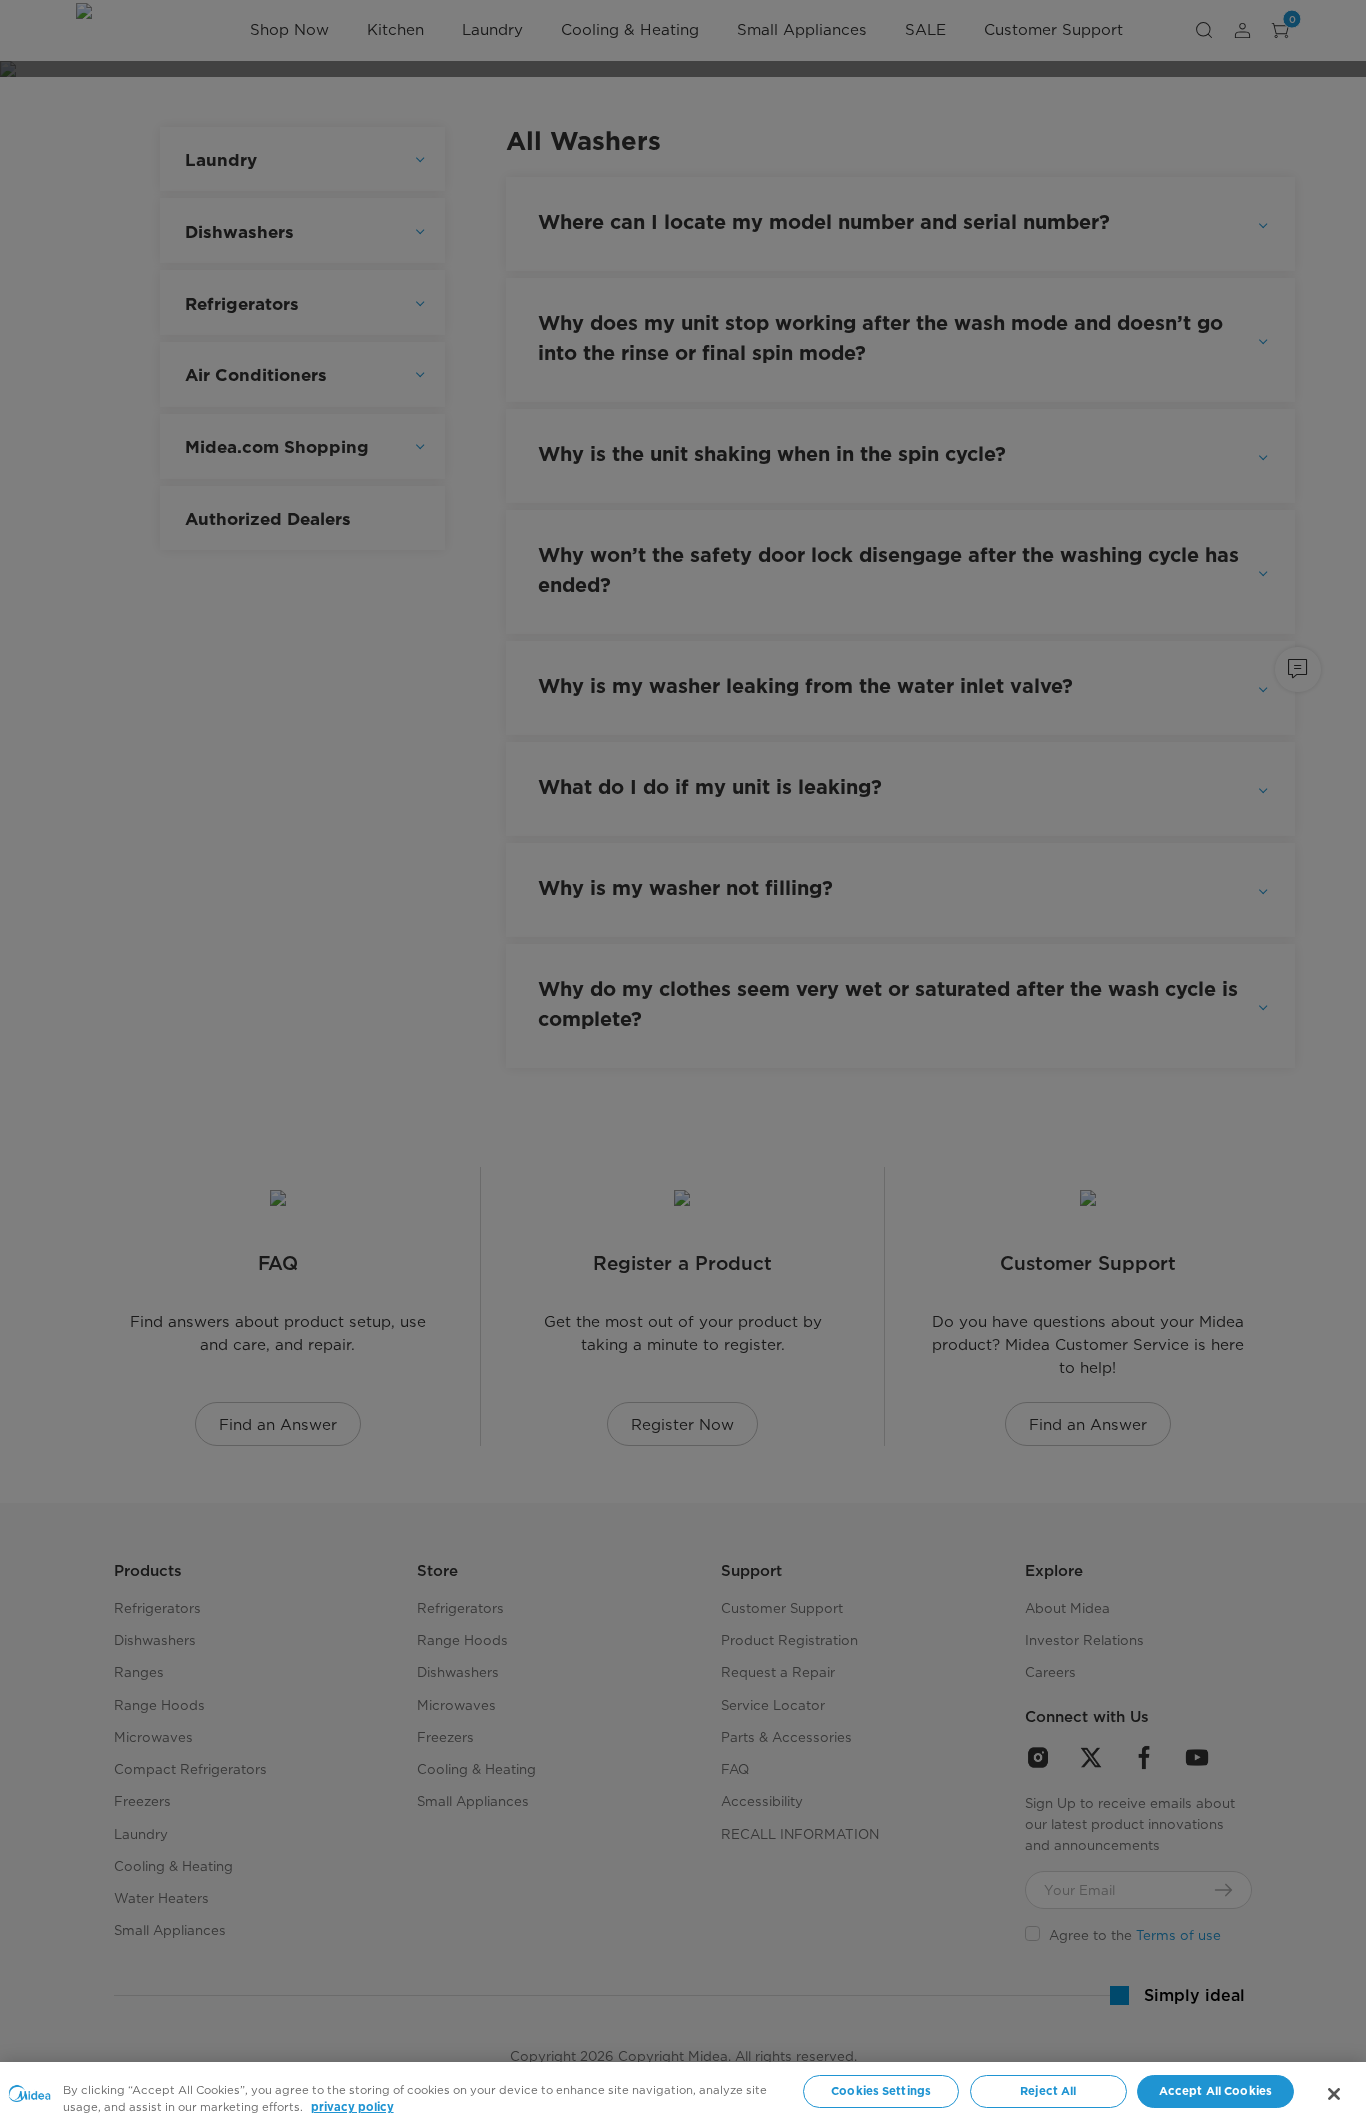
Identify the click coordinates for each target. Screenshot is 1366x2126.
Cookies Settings (881, 2091)
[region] (683, 2094)
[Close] (1334, 2094)
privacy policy (352, 2107)
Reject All (1048, 2091)
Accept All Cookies (1215, 2091)
